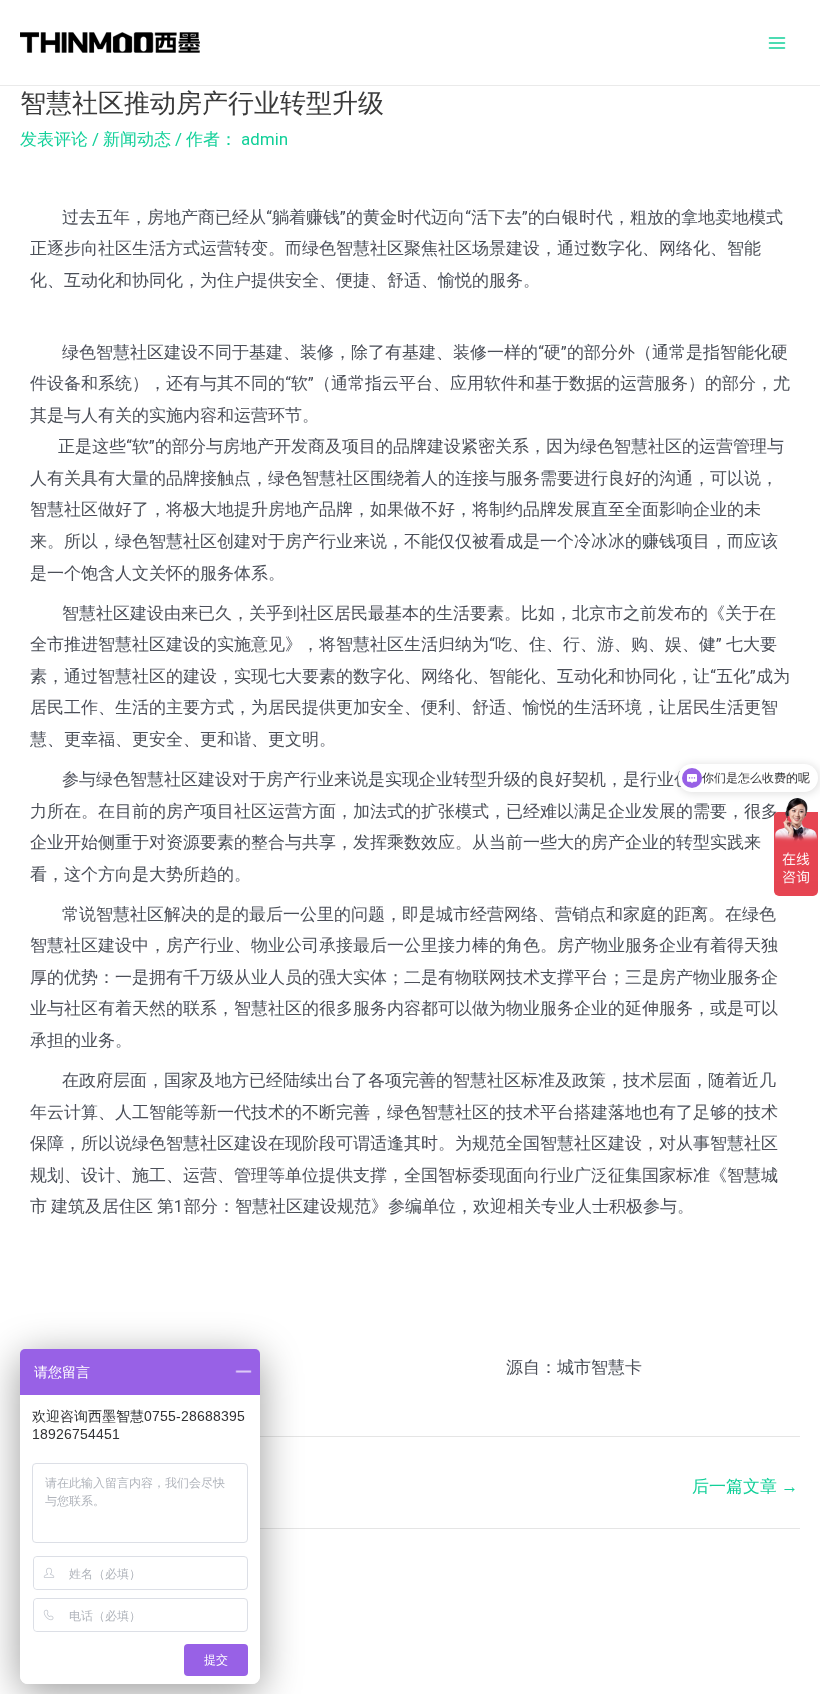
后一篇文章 (745, 1486)
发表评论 (54, 139)
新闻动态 (137, 139)
